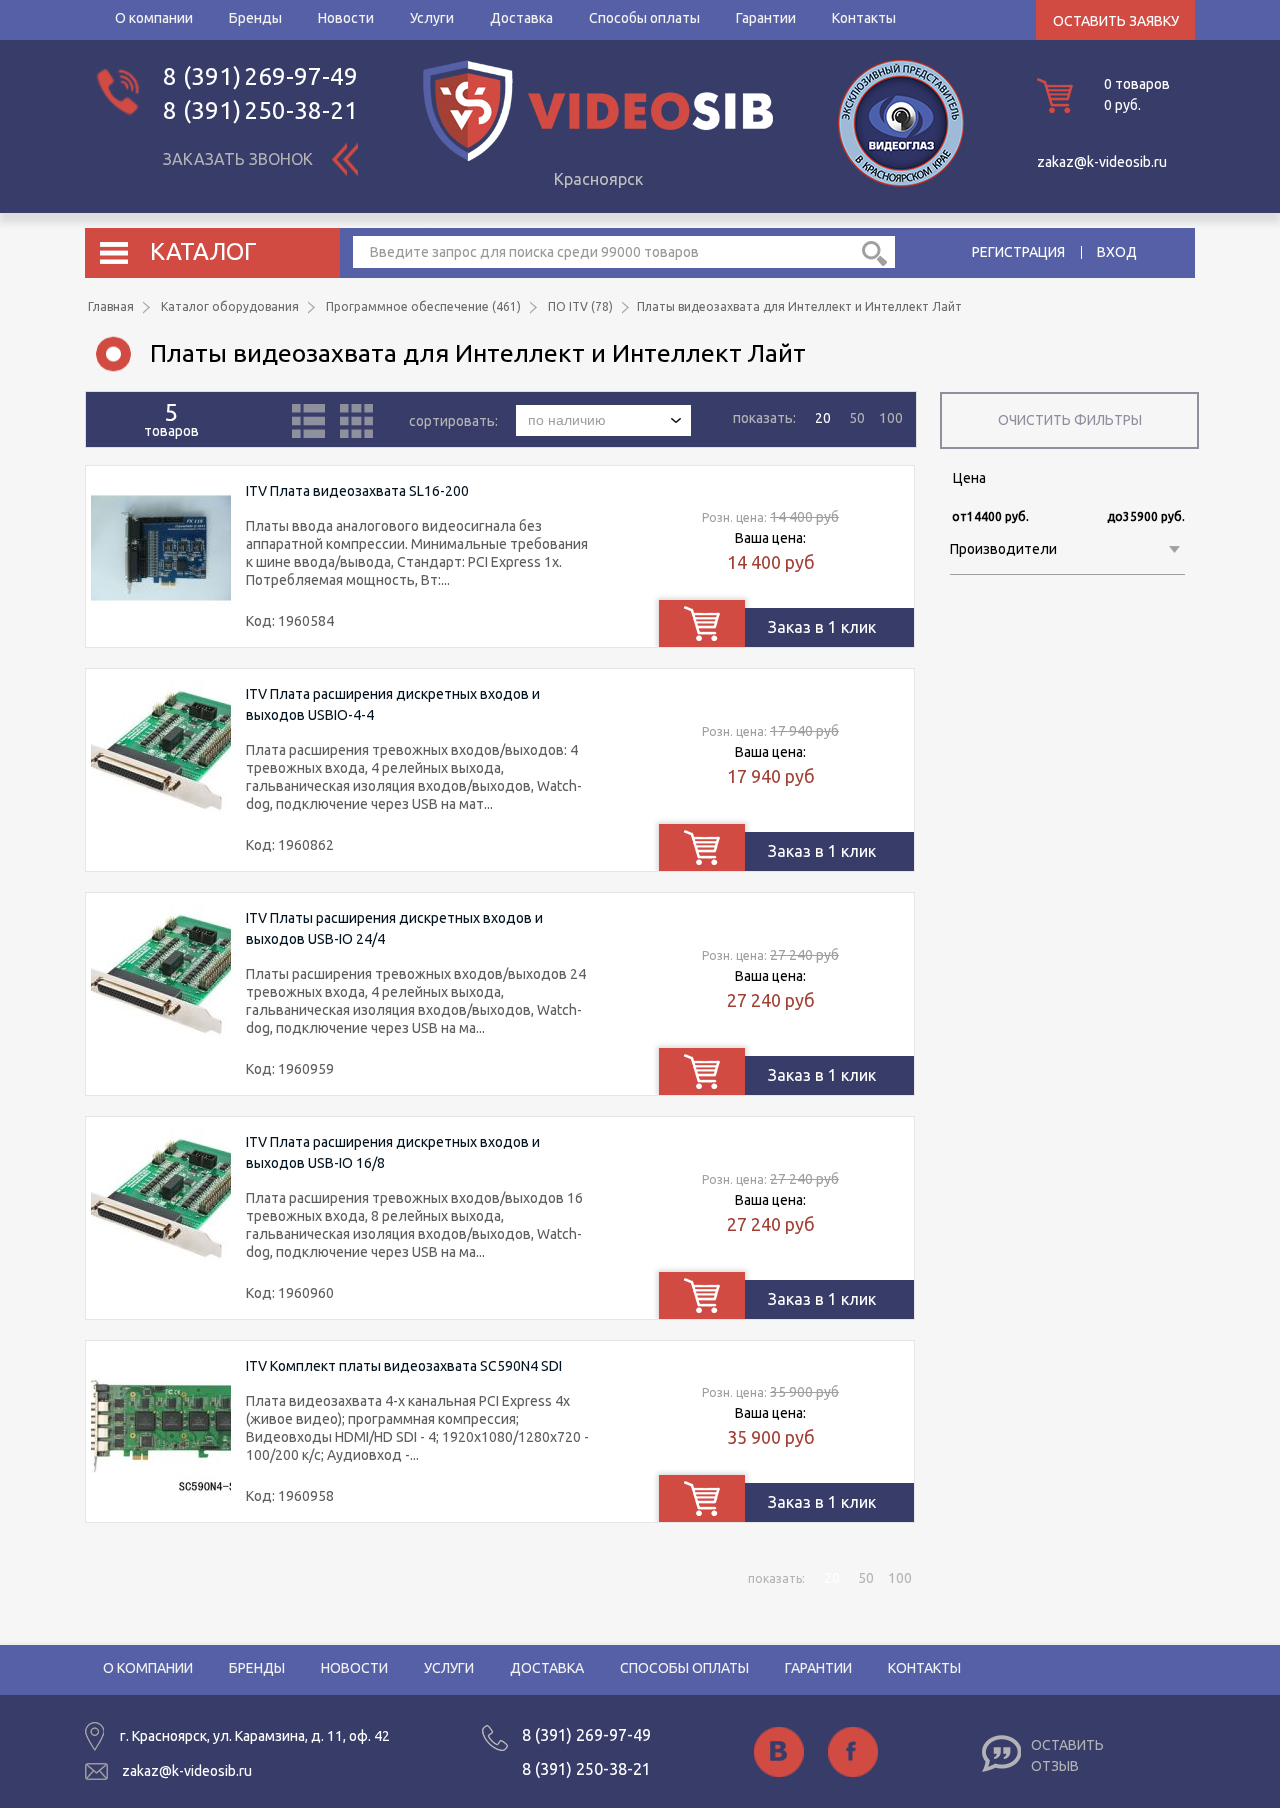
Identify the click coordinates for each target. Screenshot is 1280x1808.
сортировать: (455, 420)
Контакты (864, 18)
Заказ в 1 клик (822, 627)
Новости (346, 18)
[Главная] (598, 156)
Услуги (432, 18)
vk (779, 1752)
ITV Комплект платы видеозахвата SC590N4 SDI (404, 1366)
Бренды (255, 18)
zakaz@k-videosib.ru (1102, 162)
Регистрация (1018, 252)
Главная (111, 306)
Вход (1117, 252)
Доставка (521, 18)
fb (853, 1752)
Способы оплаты (644, 18)
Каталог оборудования (230, 306)
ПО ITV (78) (580, 306)
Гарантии (766, 18)
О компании (154, 18)
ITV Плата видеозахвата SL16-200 (357, 491)
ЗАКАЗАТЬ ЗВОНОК (238, 159)
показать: (764, 418)
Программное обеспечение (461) (423, 306)
